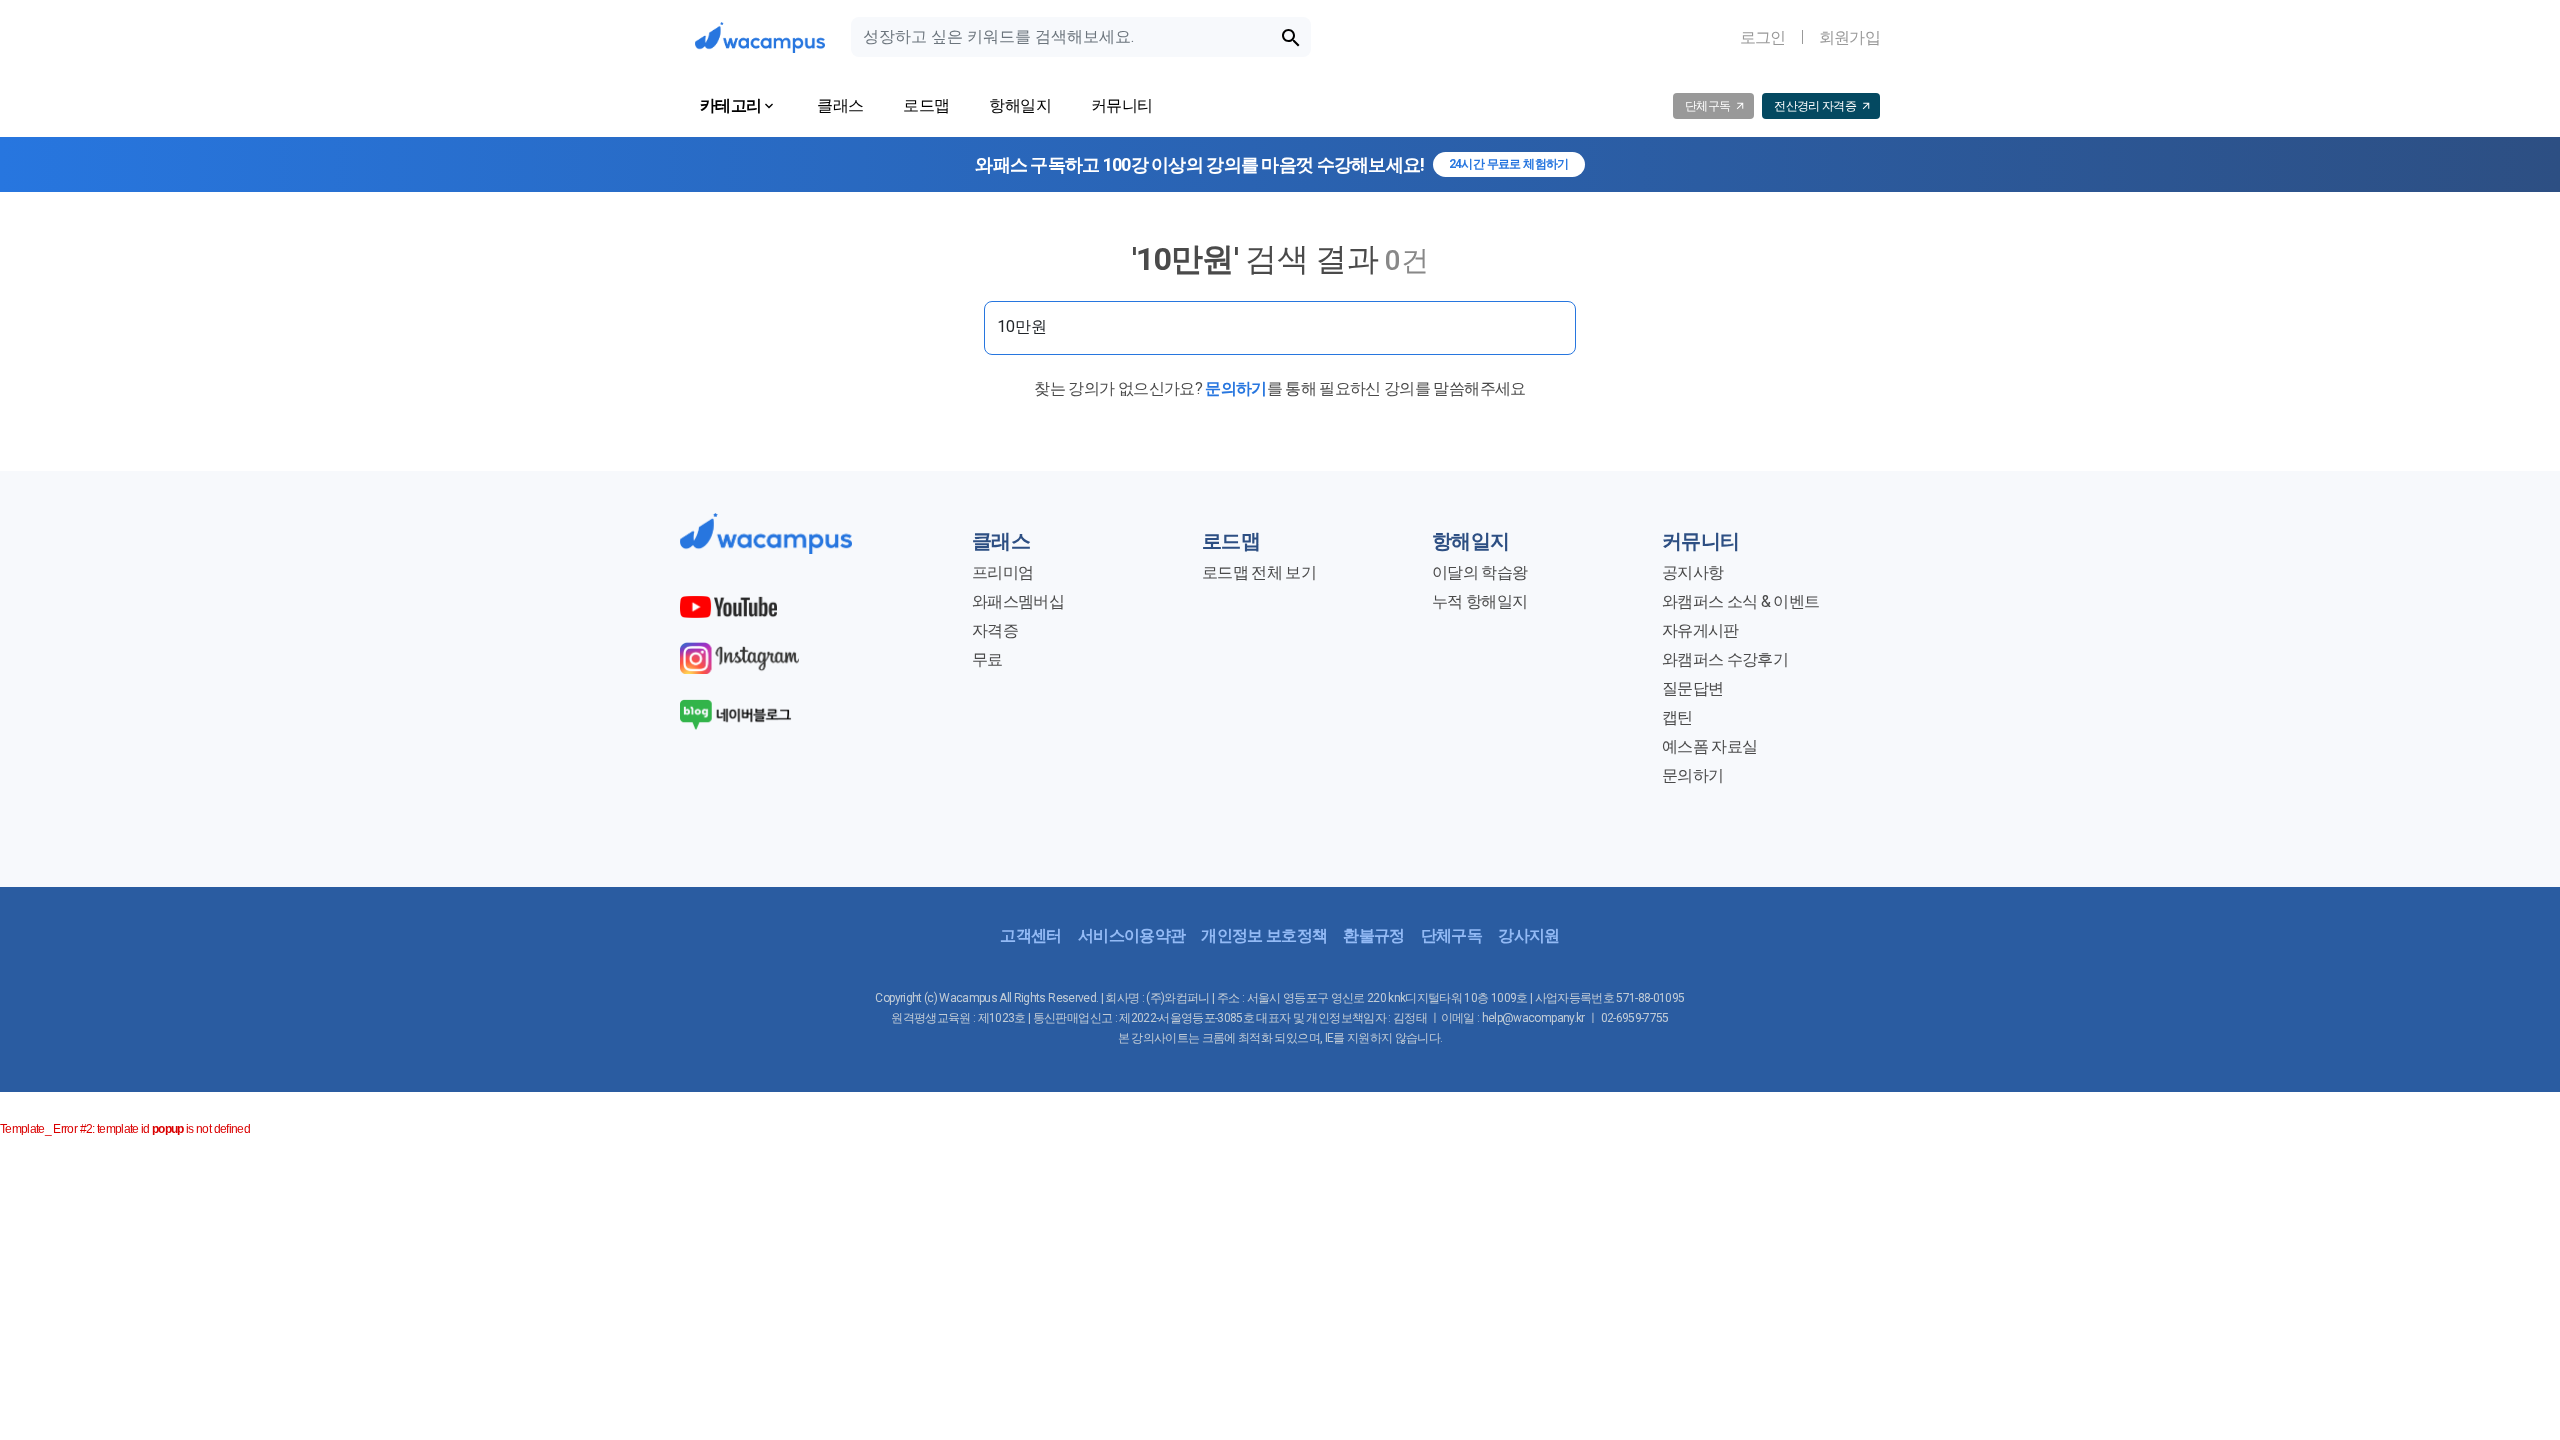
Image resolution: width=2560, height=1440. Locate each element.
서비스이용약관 (1131, 935)
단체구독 (1451, 935)
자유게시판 (1700, 630)
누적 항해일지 (1479, 601)
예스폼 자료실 (1709, 746)
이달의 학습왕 (1479, 572)
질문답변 (1692, 688)
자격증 (995, 630)
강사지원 (1528, 935)
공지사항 (1692, 572)
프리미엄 (1002, 572)
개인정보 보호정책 (1264, 935)
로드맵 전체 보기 (1259, 572)
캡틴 (1677, 717)
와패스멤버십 (1018, 601)
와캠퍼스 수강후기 (1725, 659)
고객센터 (1030, 935)
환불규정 (1373, 935)
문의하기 (1235, 388)
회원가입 (1849, 37)
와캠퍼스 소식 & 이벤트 (1740, 601)
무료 (987, 659)
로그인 (1763, 37)
